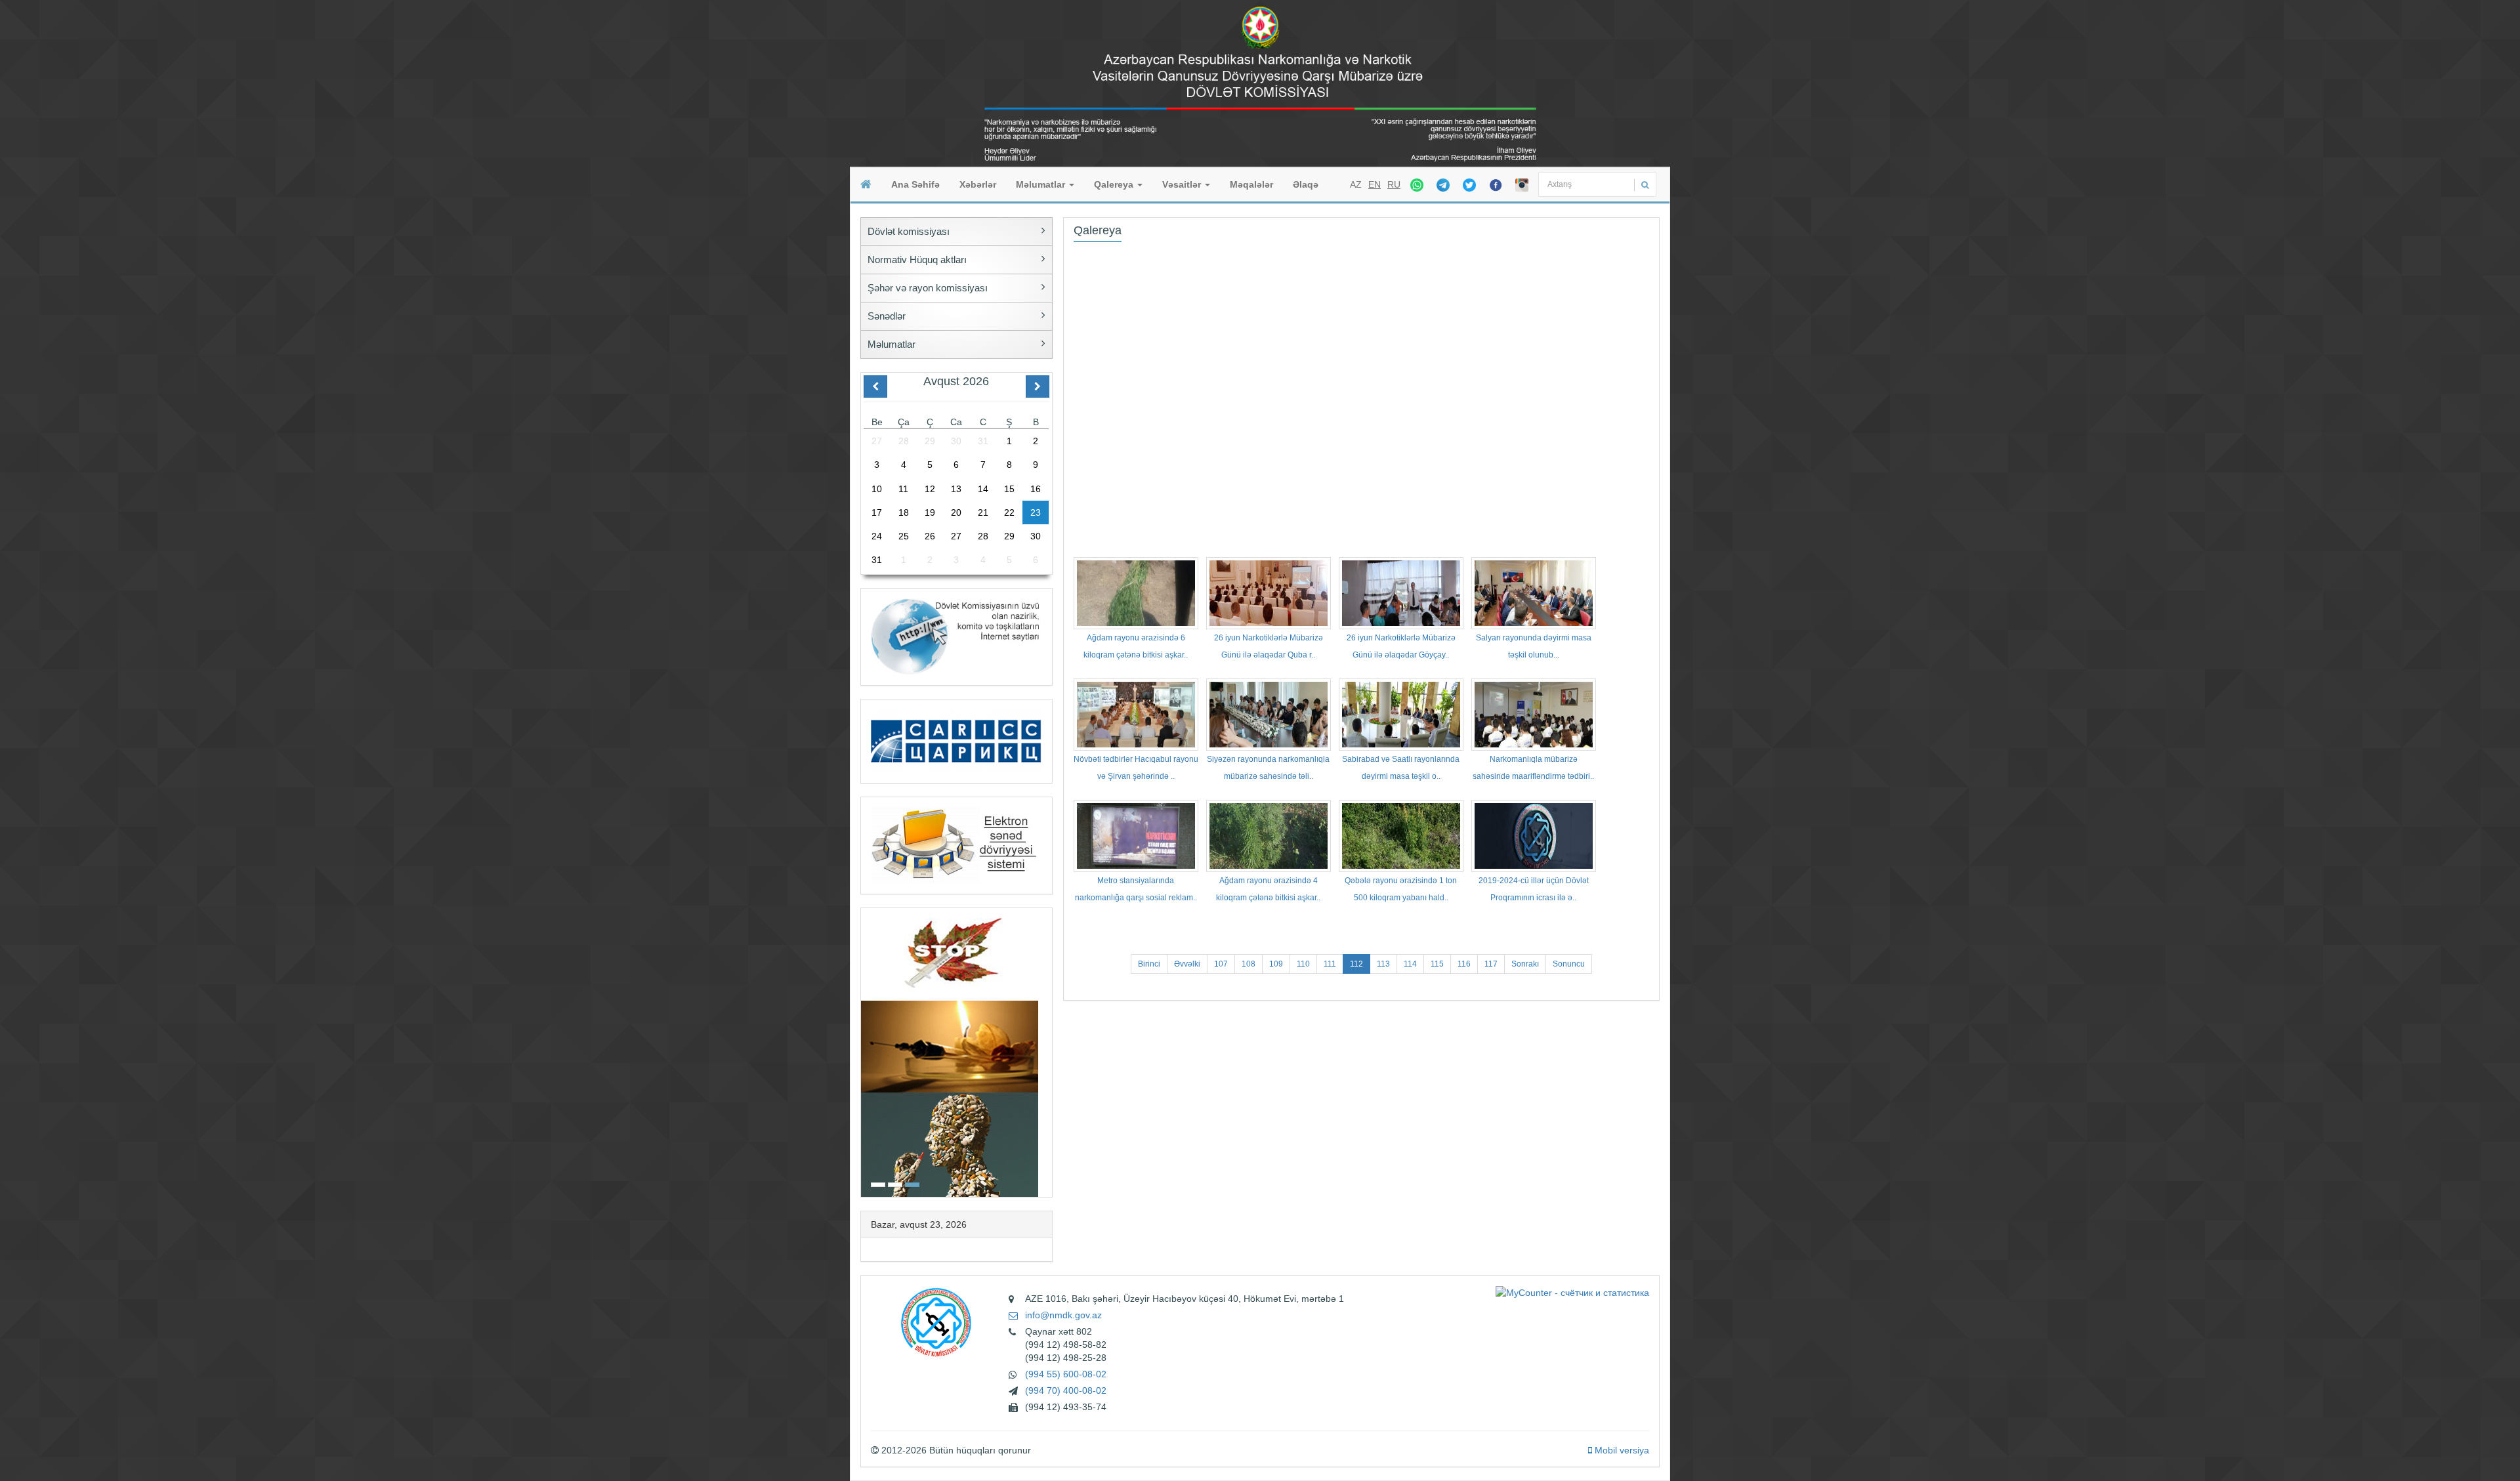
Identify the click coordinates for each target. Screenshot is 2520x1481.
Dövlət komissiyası (909, 231)
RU (1394, 184)
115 (1437, 964)
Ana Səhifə (915, 184)
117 (1491, 964)
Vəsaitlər (1183, 184)
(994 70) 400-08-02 (1066, 1390)
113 (1383, 964)
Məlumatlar (1042, 184)
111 (1330, 964)
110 (1303, 964)
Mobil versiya (1621, 1450)
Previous (865, 1051)
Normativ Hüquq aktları (917, 260)
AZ (1356, 184)
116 (1464, 964)
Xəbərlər (978, 184)
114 (1410, 964)
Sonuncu (1569, 964)
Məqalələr (1251, 184)
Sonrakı (1525, 964)
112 (1356, 964)
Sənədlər (887, 316)
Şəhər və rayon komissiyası (928, 288)
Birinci (1149, 964)
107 (1221, 964)
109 (1276, 964)
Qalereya (1115, 184)
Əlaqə (1306, 184)
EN (1375, 184)
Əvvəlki (1187, 964)
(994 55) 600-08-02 (1066, 1374)
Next (1048, 1051)
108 (1249, 964)
